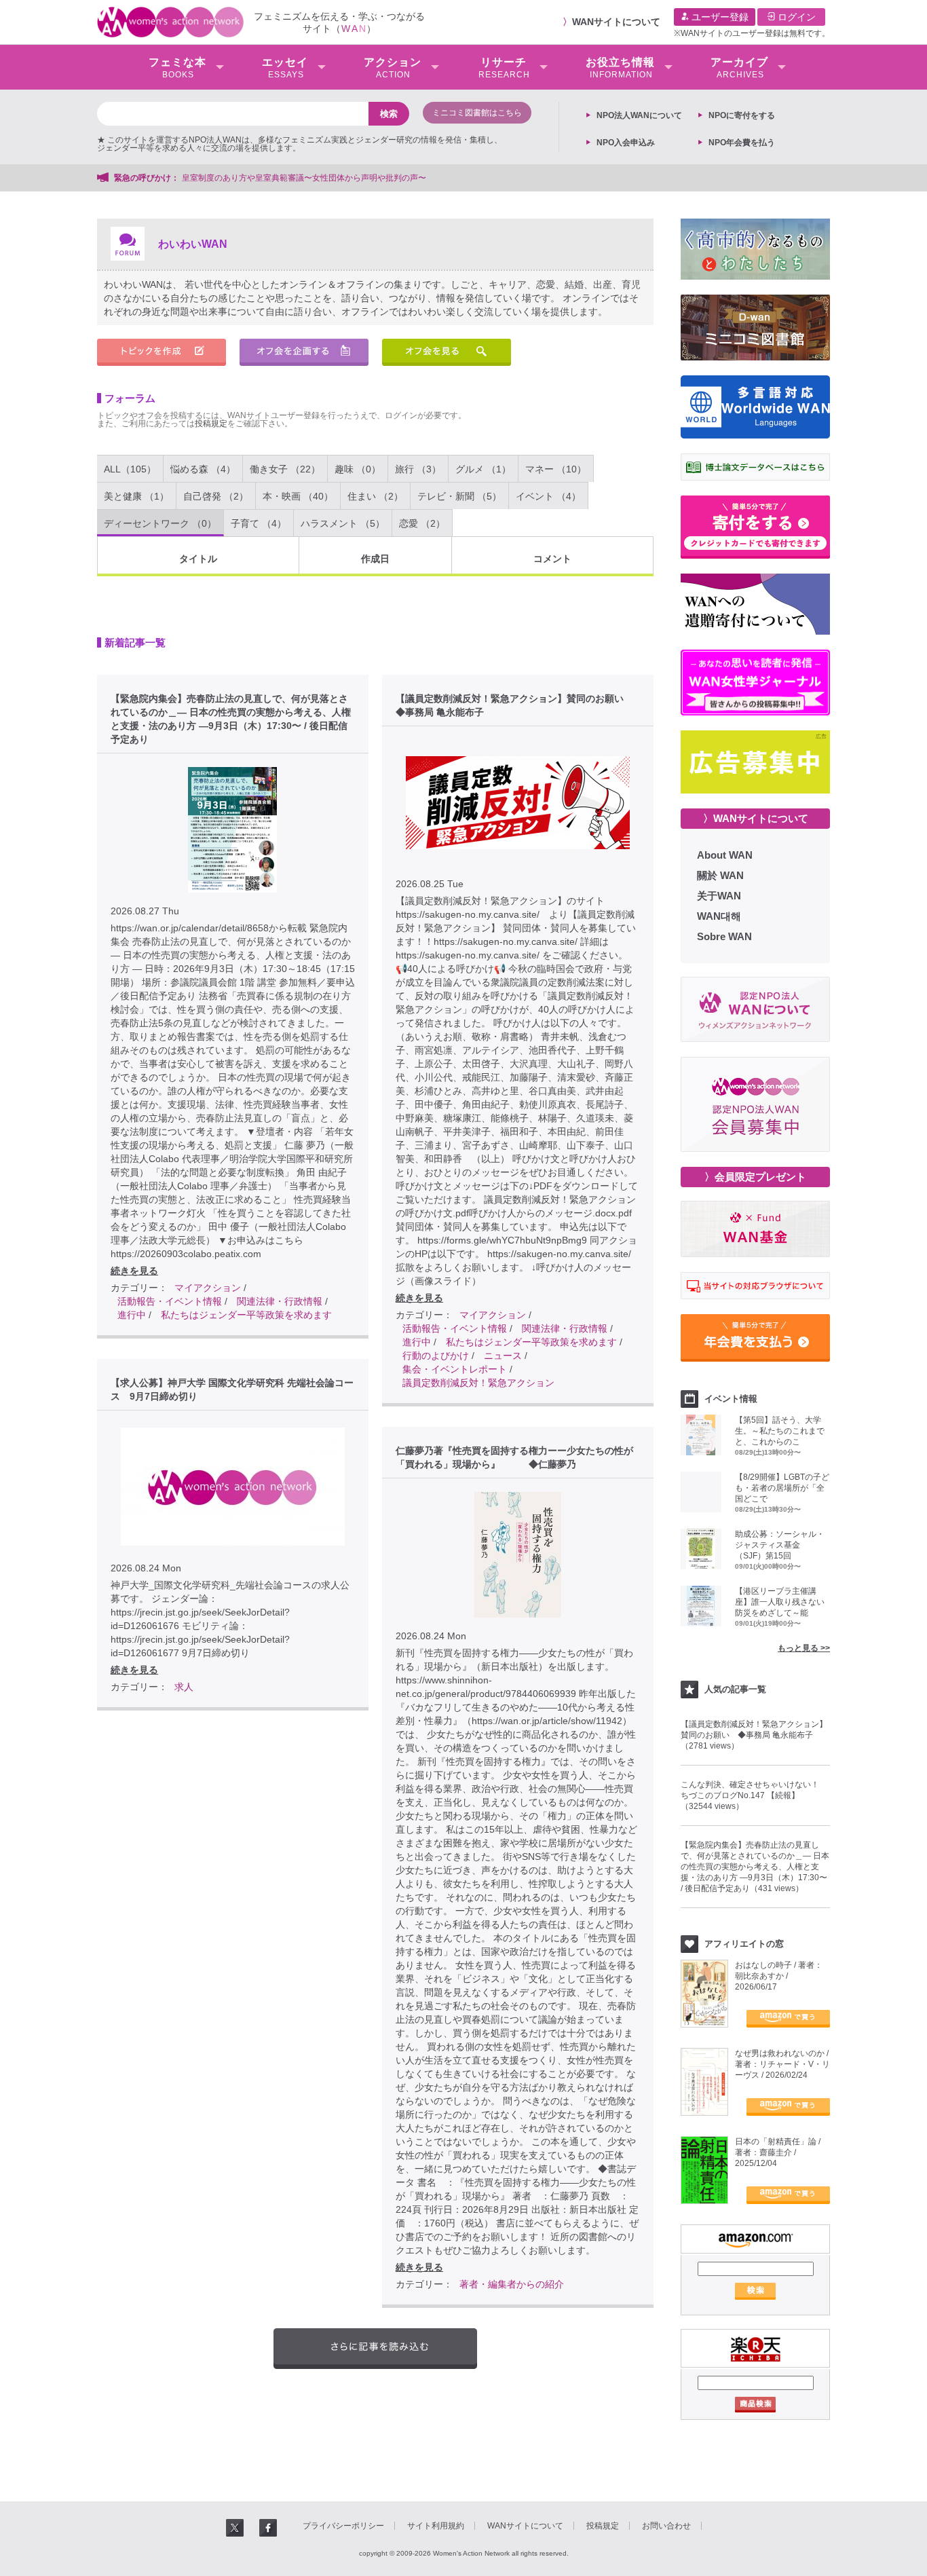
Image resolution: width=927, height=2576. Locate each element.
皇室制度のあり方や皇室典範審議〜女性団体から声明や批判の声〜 (308, 178)
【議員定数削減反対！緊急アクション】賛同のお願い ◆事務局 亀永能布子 (514, 705)
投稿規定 (211, 424)
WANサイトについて (616, 22)
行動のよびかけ (436, 1356)
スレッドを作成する (162, 352)
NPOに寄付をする (742, 115)
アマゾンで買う (788, 2019)
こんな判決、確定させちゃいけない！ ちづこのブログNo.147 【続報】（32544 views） (754, 1795)
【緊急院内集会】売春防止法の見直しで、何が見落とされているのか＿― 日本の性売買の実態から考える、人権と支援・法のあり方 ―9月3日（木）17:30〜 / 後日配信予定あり (231, 719)
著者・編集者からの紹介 (512, 2284)
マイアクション (208, 1288)
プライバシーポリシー (343, 2526)
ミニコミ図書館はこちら (477, 113)
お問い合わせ (666, 2526)
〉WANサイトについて (756, 818)
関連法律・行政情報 (280, 1301)
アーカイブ (739, 68)
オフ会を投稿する (304, 352)
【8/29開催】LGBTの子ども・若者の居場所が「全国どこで (782, 1488)
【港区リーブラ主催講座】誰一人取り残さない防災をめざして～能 (780, 1602)
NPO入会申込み (626, 143)
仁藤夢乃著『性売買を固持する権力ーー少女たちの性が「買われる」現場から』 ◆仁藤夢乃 (514, 1457)
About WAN (725, 855)
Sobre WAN (724, 936)
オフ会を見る (447, 352)
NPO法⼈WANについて (639, 115)
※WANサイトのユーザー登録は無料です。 (752, 33)
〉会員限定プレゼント (755, 1177)
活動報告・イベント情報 (170, 1301)
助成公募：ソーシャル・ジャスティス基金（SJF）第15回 (780, 1545)
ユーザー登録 (719, 17)
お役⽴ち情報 (620, 68)
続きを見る (134, 1271)
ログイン (795, 17)
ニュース (503, 1356)
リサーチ (504, 68)
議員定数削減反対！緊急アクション (478, 1383)
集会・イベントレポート (455, 1369)
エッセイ (285, 68)
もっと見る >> (804, 1648)
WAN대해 (719, 916)
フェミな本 (177, 68)
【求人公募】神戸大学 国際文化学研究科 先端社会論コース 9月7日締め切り (232, 1389)
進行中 (132, 1315)
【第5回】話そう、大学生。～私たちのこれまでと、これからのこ (780, 1431)
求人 (184, 1687)
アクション (393, 68)
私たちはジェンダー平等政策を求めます (246, 1315)
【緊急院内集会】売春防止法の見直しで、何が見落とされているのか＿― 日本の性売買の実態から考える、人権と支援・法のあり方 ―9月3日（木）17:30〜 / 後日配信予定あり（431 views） (755, 1867)
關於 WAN (720, 875)
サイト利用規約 (436, 2526)
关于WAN (719, 896)
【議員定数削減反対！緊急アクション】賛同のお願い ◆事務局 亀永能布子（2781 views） (754, 1735)
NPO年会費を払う (742, 143)
